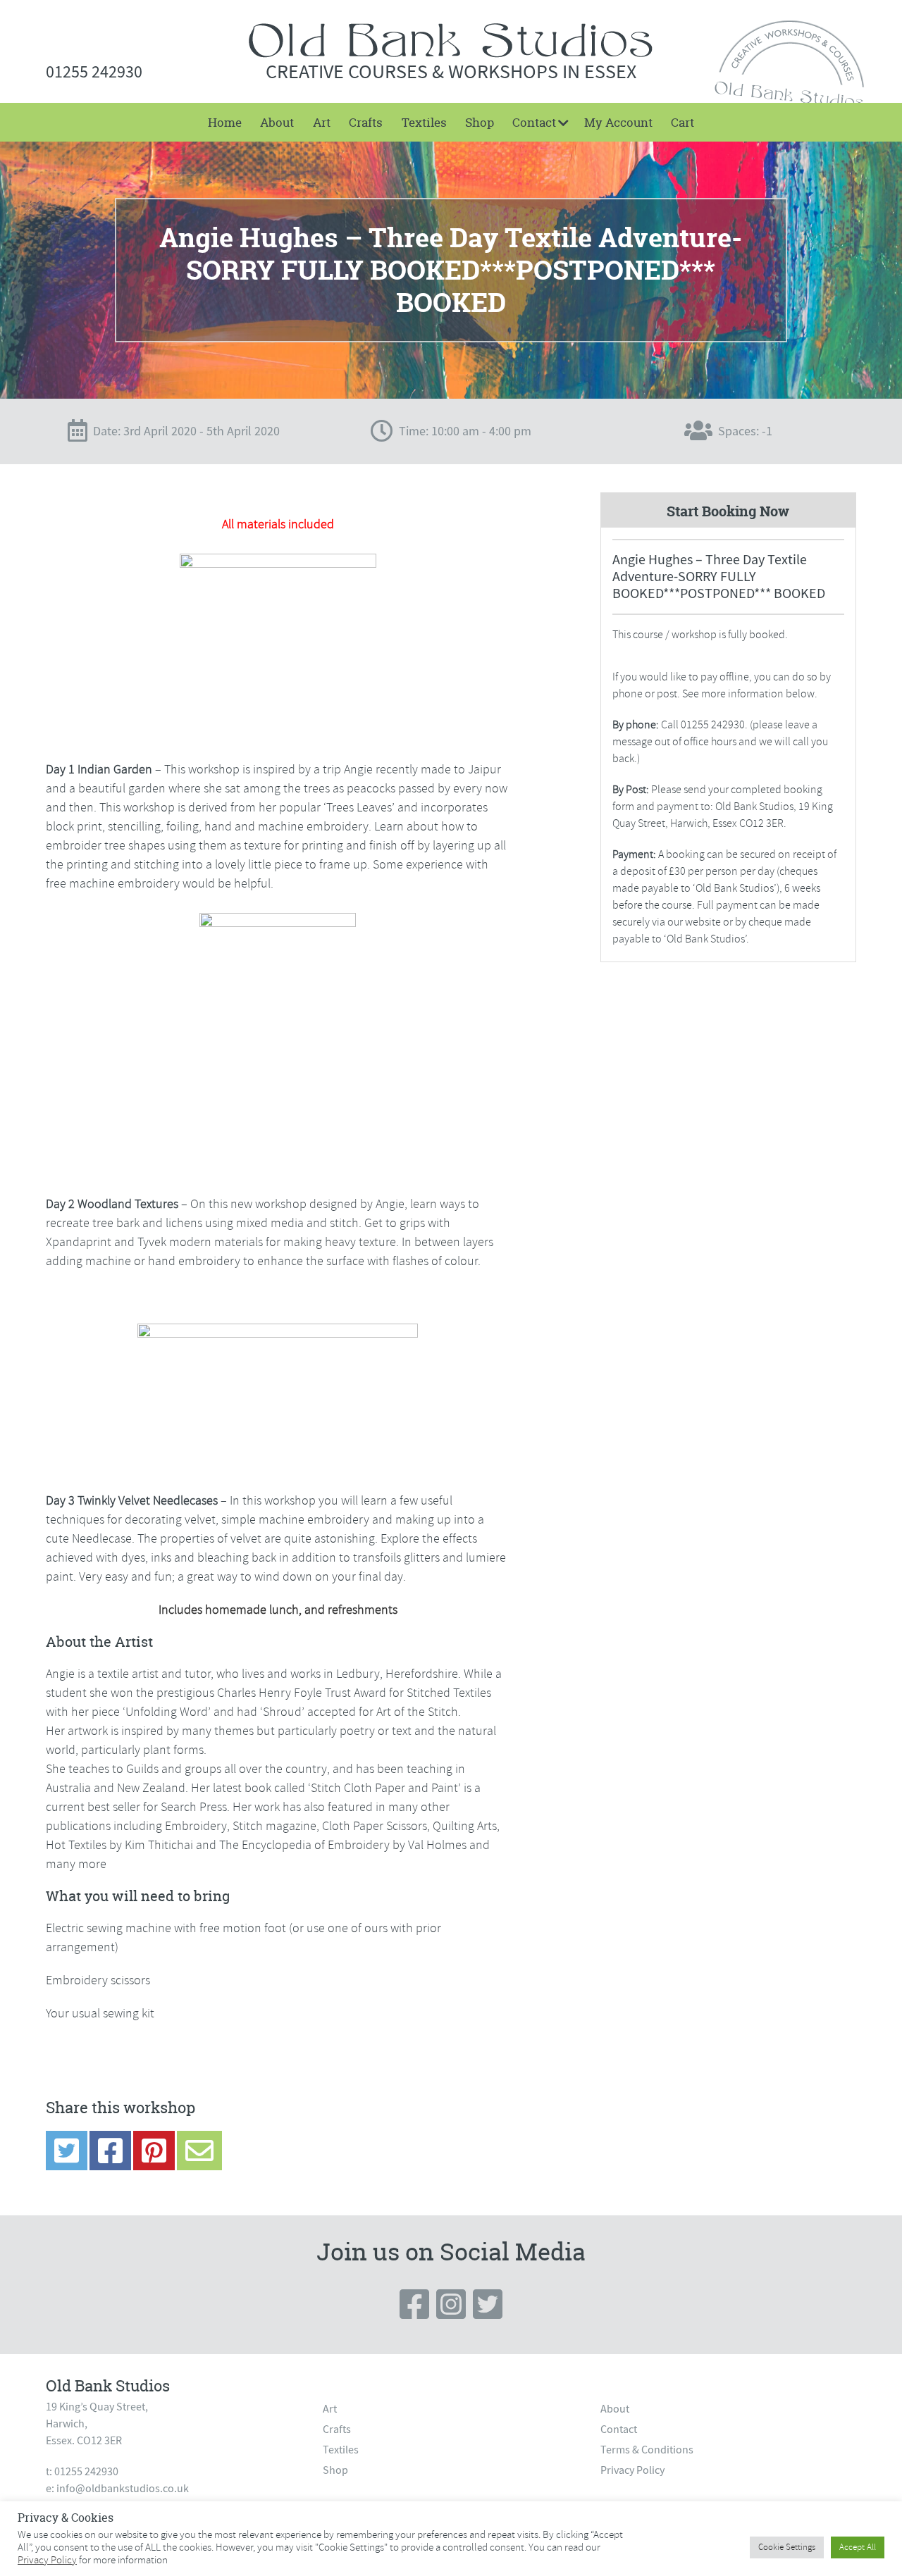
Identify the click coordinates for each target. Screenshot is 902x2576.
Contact (534, 122)
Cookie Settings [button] (787, 2547)
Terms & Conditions (647, 2450)
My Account (618, 122)
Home (225, 122)
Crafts (366, 122)
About (277, 122)
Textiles (424, 122)
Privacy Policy (632, 2470)
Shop (480, 122)
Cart (682, 122)
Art (322, 122)
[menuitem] (225, 122)
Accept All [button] (858, 2547)
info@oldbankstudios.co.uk (123, 2489)
